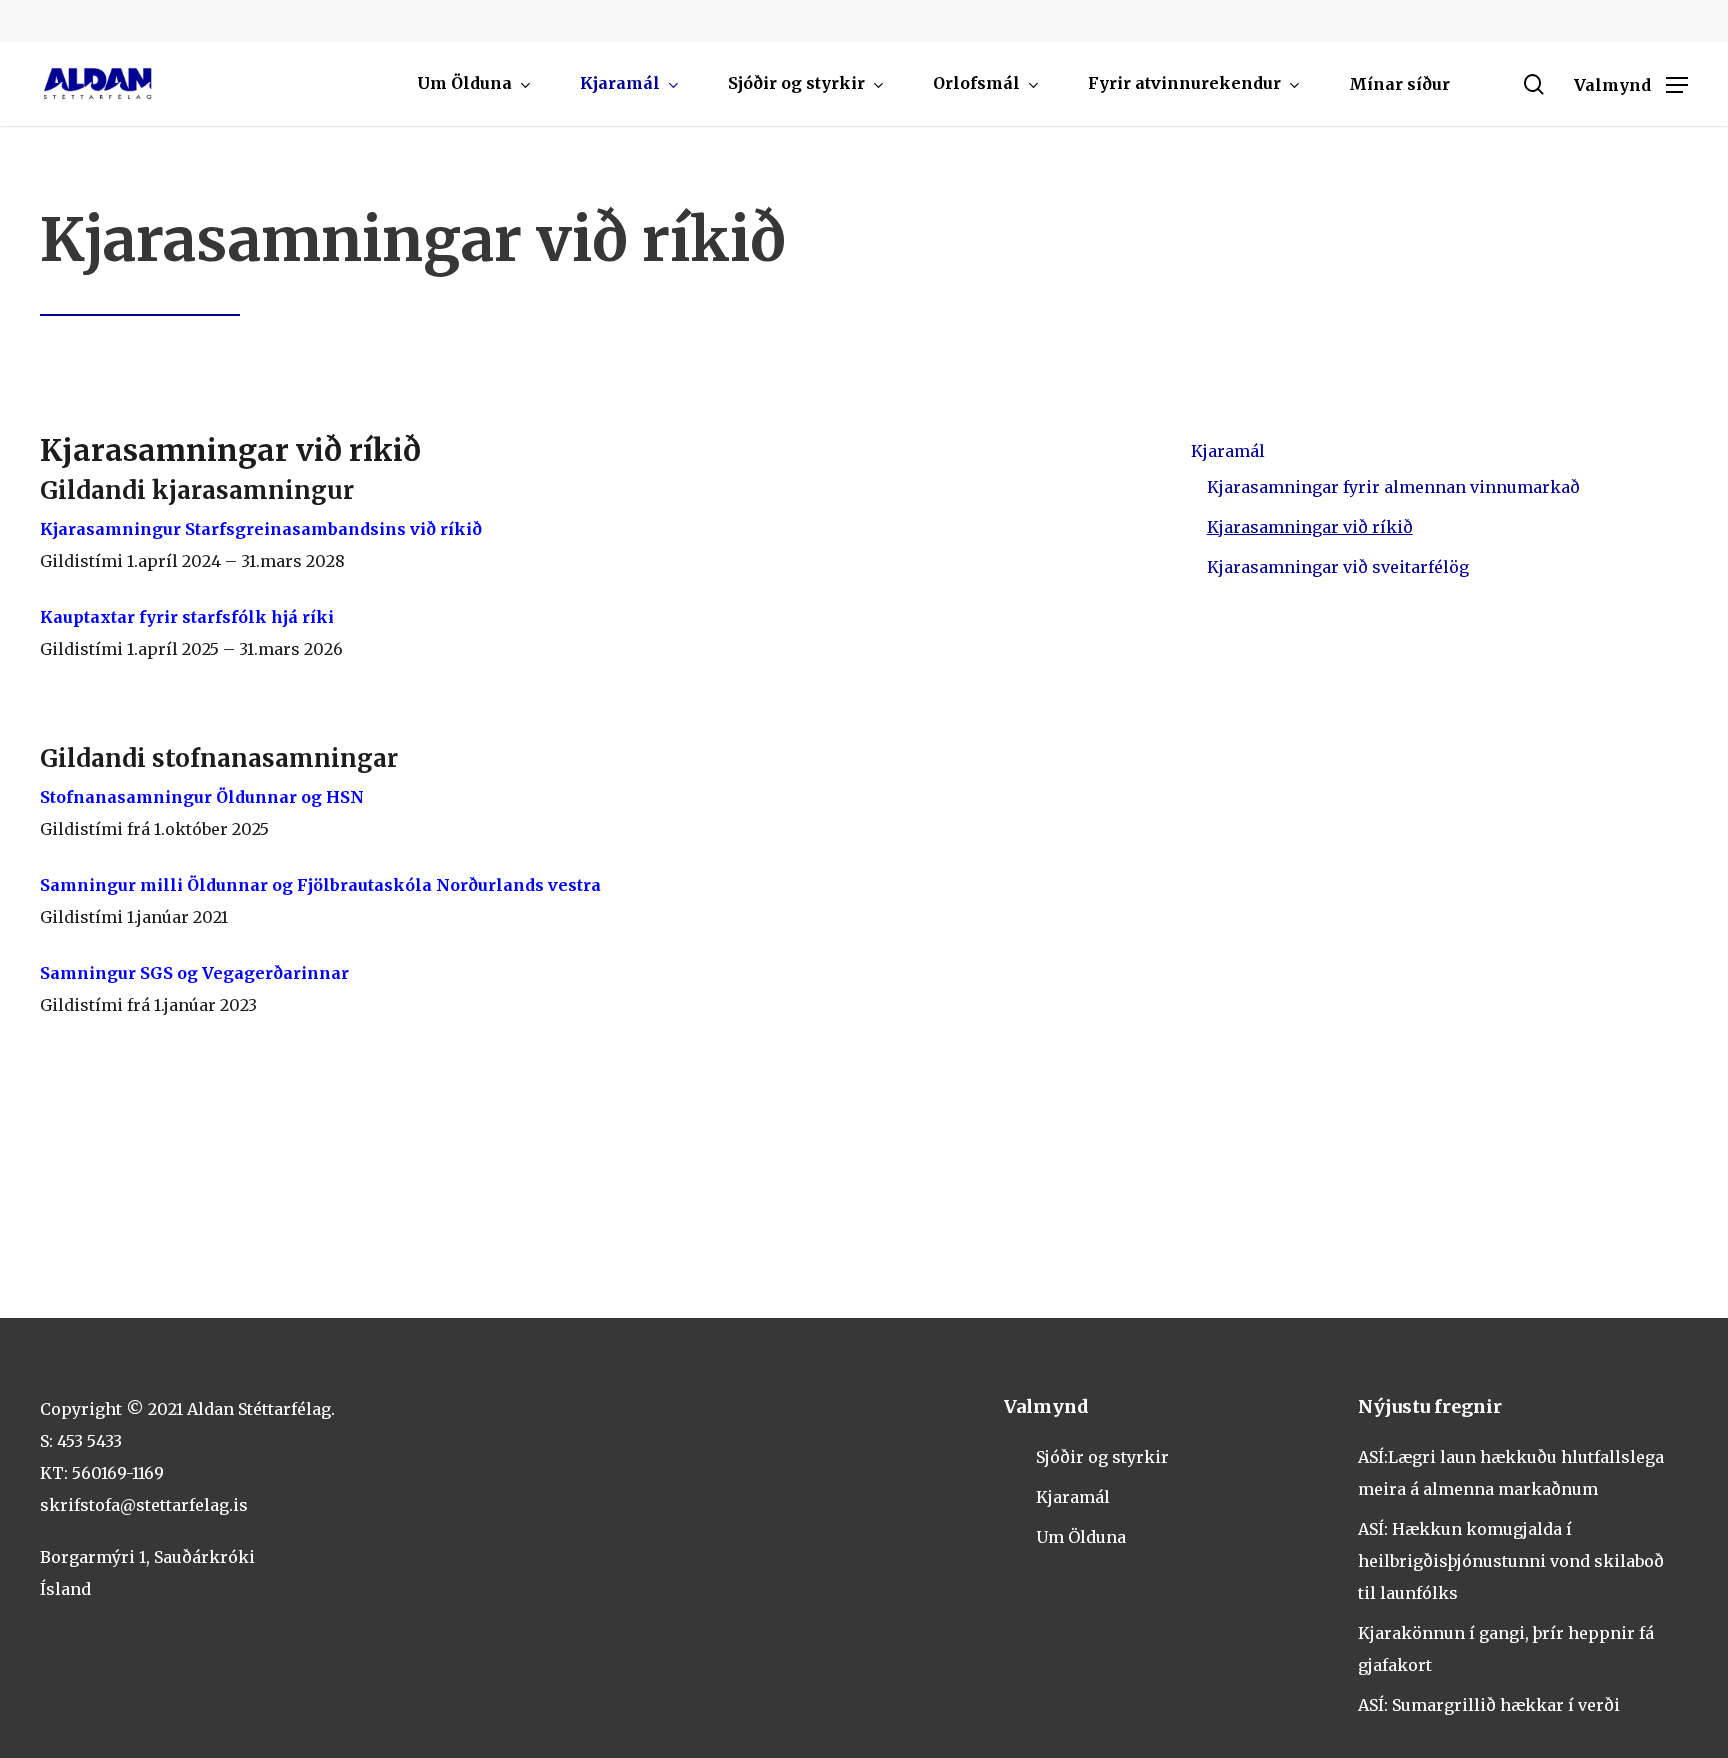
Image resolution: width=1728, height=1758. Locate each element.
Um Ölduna (1081, 1537)
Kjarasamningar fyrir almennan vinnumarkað (1393, 487)
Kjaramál (1228, 451)
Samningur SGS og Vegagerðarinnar (194, 973)
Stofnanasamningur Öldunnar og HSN (202, 797)
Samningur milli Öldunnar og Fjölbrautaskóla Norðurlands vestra (322, 885)
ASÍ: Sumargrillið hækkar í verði (1489, 1705)
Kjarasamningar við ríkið (1310, 527)
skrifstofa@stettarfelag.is (144, 1505)
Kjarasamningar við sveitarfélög (1338, 567)
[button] (1631, 84)
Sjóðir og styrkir (1102, 1457)
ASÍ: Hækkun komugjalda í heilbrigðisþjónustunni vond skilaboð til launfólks (1511, 1561)
